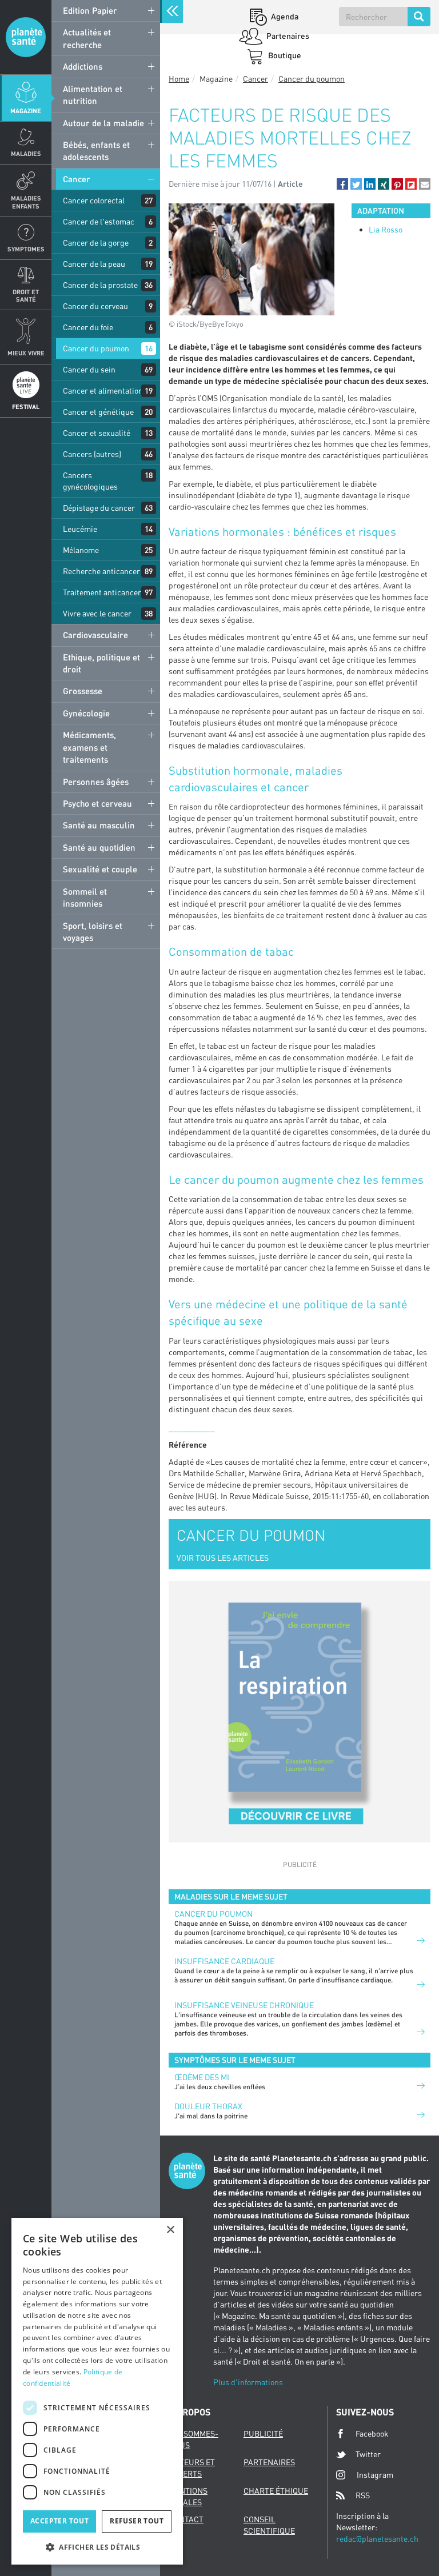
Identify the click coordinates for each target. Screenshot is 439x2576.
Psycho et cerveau (97, 803)
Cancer (77, 179)
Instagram (375, 2475)
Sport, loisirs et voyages (93, 932)
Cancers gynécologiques (90, 481)
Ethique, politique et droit (101, 663)
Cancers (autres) (92, 454)
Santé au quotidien (99, 847)
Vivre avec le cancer (97, 613)
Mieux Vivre (26, 353)
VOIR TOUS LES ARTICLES (223, 1558)
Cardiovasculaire (95, 635)
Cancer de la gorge (96, 243)
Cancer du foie (88, 327)
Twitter (368, 2454)
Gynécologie (86, 713)
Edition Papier (90, 10)
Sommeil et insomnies (85, 897)
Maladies (26, 153)
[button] (342, 184)
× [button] (170, 2230)
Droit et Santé (26, 295)
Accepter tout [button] (59, 2521)
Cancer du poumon (96, 348)
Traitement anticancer (102, 592)
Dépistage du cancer (99, 508)
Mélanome (81, 550)
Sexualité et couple (100, 869)
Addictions (83, 66)
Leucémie (80, 529)
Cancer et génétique (98, 412)
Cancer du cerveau (95, 306)
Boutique (284, 55)
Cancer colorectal (94, 200)
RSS (363, 2495)
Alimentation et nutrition (93, 95)
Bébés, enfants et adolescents (96, 151)
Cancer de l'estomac (99, 221)
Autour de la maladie (103, 123)
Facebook (372, 2433)
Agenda (284, 16)
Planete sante (26, 37)
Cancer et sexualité (97, 433)
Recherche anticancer (101, 571)
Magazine (26, 111)
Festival (26, 406)
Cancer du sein (89, 369)
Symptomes (26, 249)
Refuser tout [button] (137, 2521)
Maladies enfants (26, 202)
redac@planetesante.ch (377, 2539)
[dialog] (97, 2391)
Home (179, 79)
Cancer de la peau (94, 264)
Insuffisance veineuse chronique (244, 2005)
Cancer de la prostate (100, 285)
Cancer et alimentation (103, 390)
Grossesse (83, 691)
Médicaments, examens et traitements (89, 747)
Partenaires (287, 36)
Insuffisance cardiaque (224, 1961)
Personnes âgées (96, 782)
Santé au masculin (99, 825)
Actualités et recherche (87, 38)
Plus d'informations (248, 2382)
